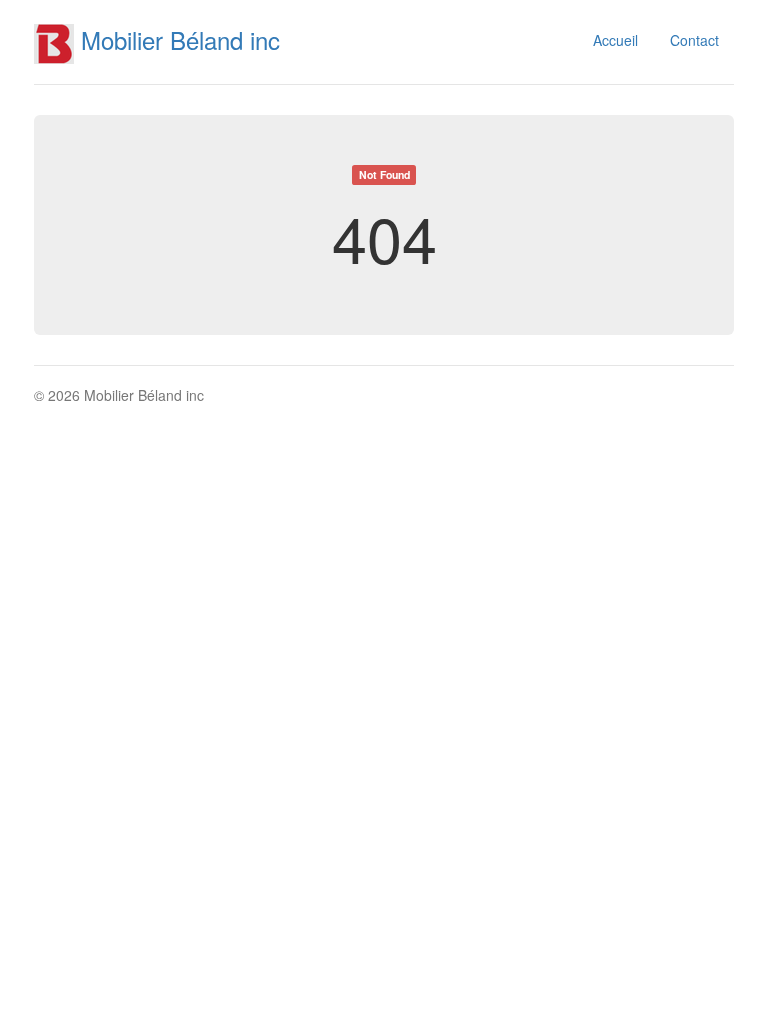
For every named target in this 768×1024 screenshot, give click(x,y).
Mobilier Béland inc (177, 39)
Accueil (615, 40)
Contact (694, 40)
